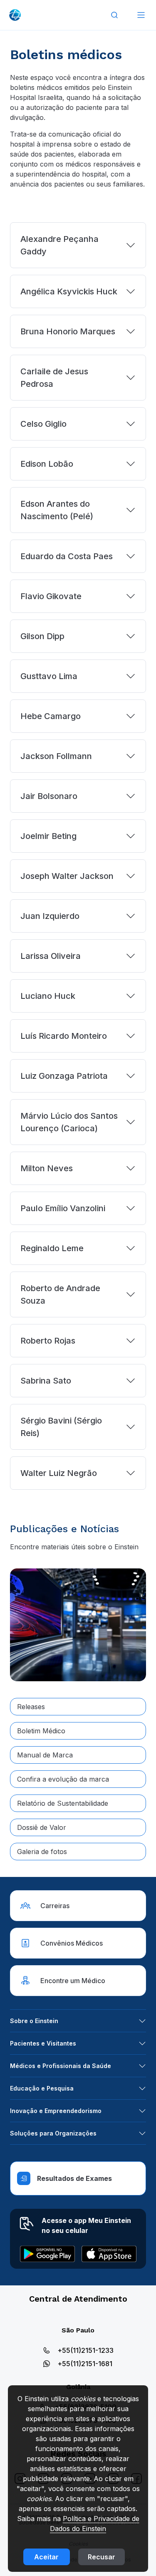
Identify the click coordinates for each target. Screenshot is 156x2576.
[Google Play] (47, 2254)
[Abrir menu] (141, 15)
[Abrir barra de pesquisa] (114, 15)
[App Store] (109, 2254)
